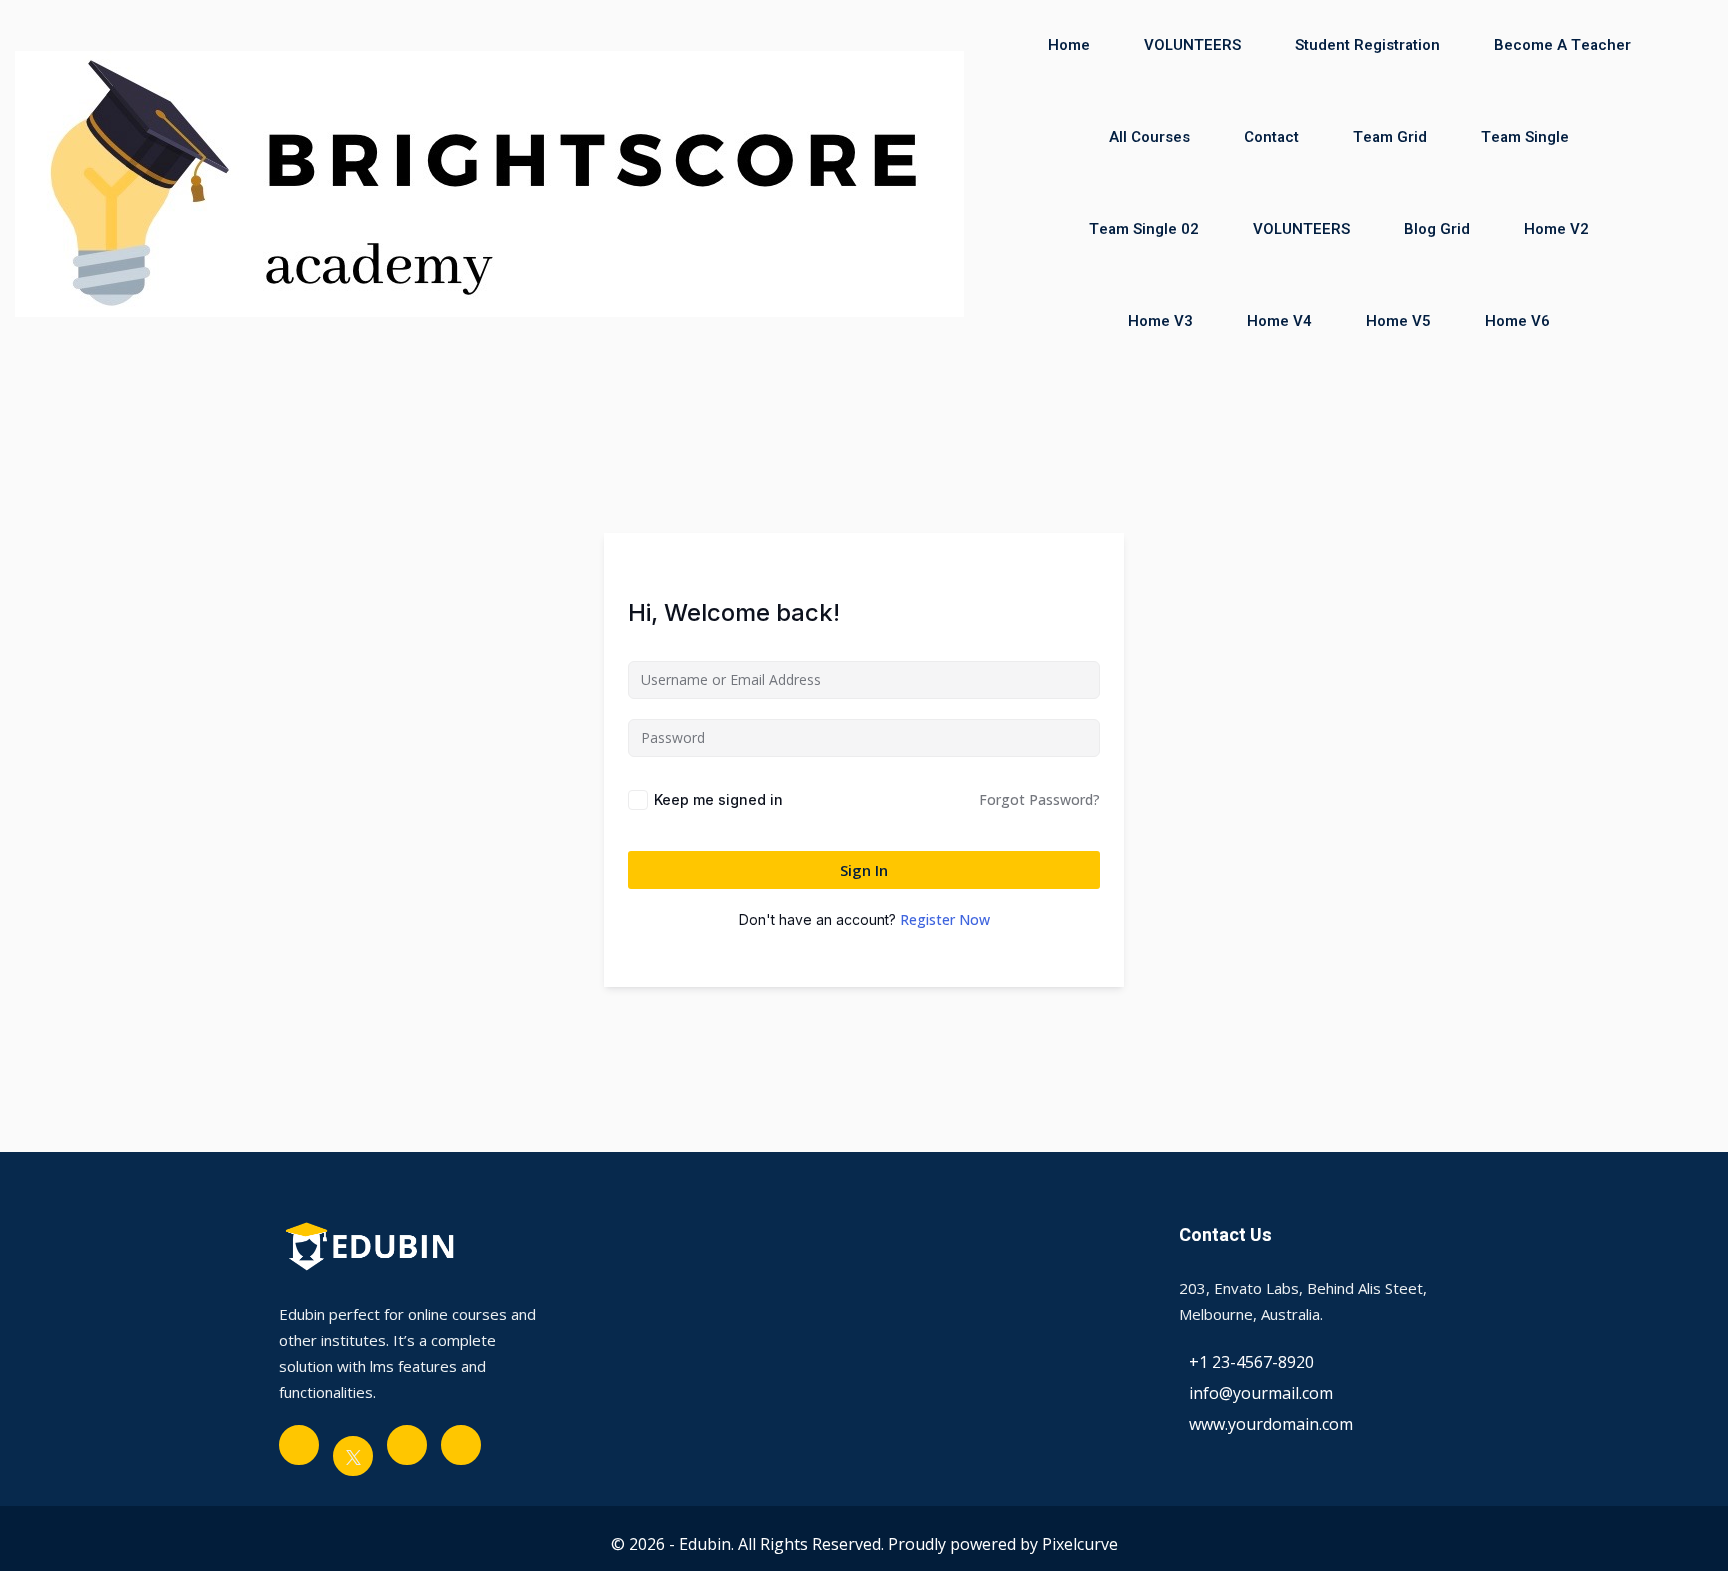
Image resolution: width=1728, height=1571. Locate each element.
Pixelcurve (1080, 1544)
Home (1069, 45)
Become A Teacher (1562, 45)
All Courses (1149, 137)
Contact (1271, 137)
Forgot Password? (1039, 799)
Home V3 (1160, 321)
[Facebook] (299, 1445)
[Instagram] (461, 1445)
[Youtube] (407, 1445)
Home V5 (1398, 321)
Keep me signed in (718, 799)
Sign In (864, 870)
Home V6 (1517, 321)
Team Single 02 (1144, 229)
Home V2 (1556, 229)
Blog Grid (1437, 229)
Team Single (1525, 137)
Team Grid (1390, 137)
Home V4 (1279, 321)
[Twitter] (353, 1456)
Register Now (945, 919)
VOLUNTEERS (1192, 45)
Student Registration (1367, 45)
